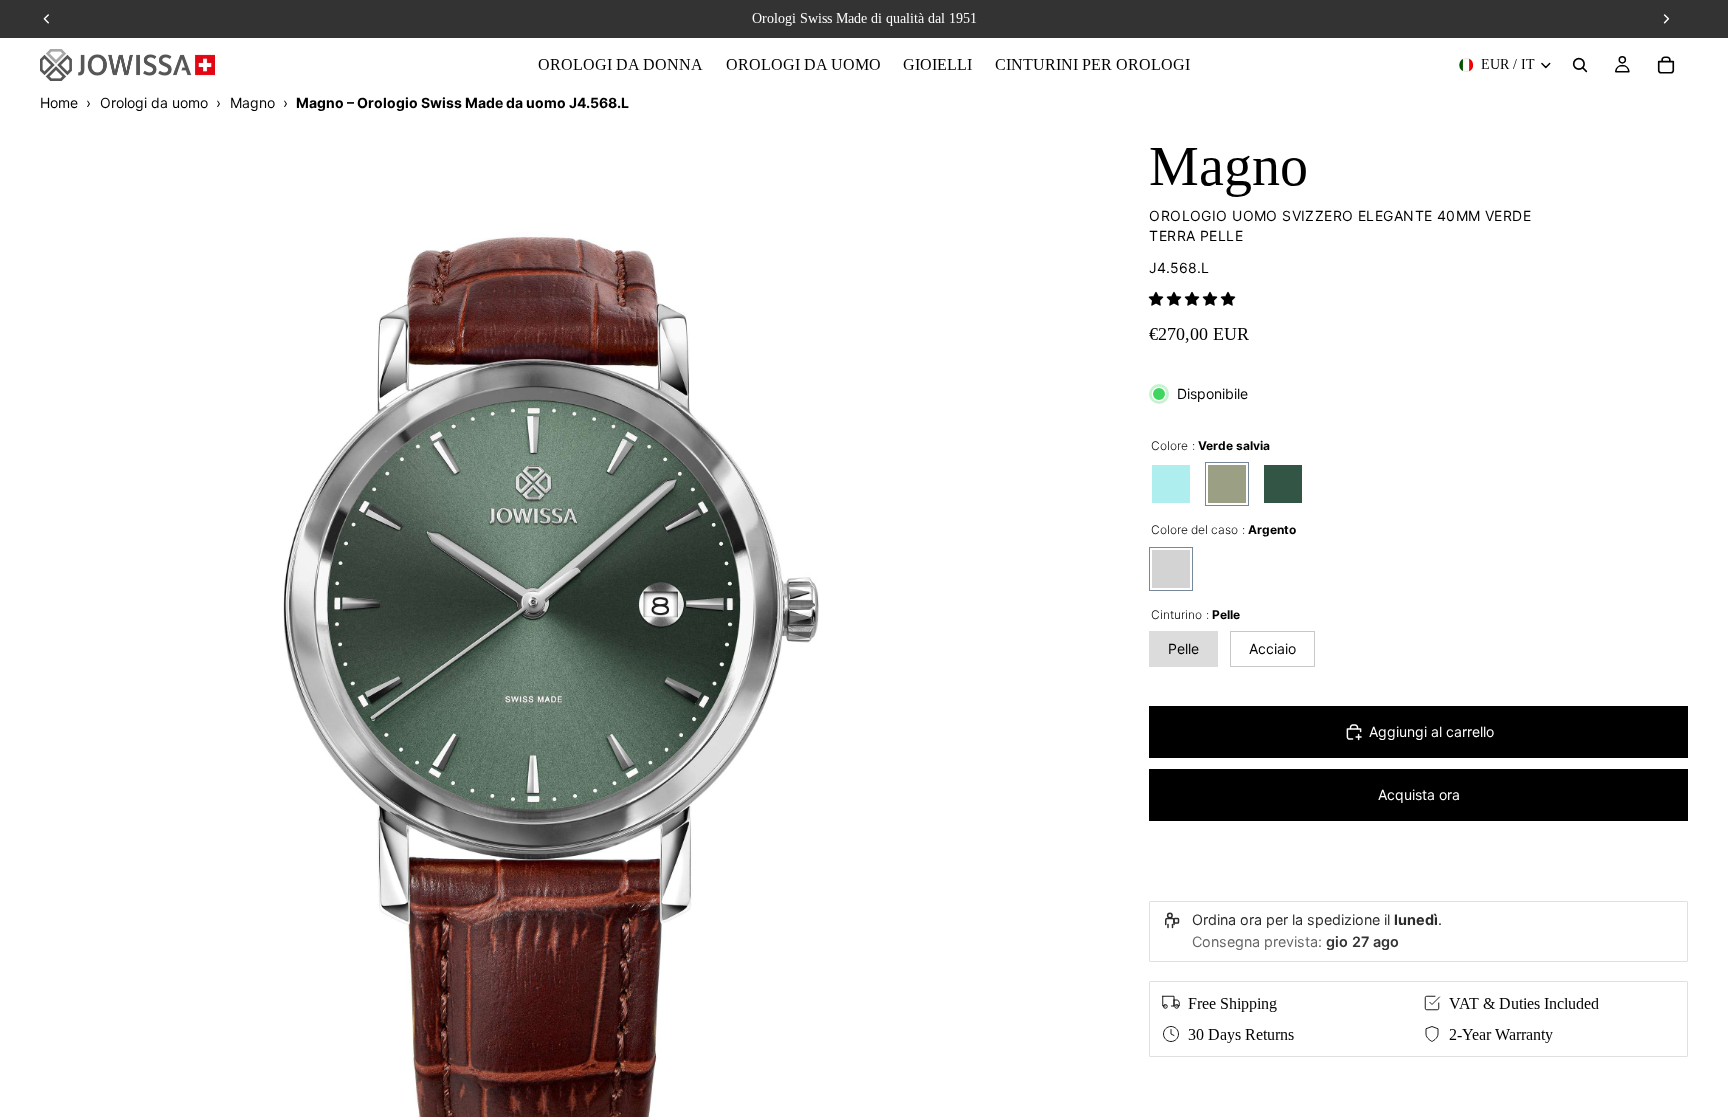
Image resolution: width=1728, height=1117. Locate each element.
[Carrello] (1666, 65)
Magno (252, 102)
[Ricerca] (1580, 65)
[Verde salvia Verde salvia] (1227, 484)
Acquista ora (1419, 794)
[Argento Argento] (1171, 569)
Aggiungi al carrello (1431, 731)
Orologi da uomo (154, 102)
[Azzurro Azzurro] (1171, 484)
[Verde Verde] (1283, 484)
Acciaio (1272, 648)
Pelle (1183, 648)
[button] (1192, 298)
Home (59, 102)
